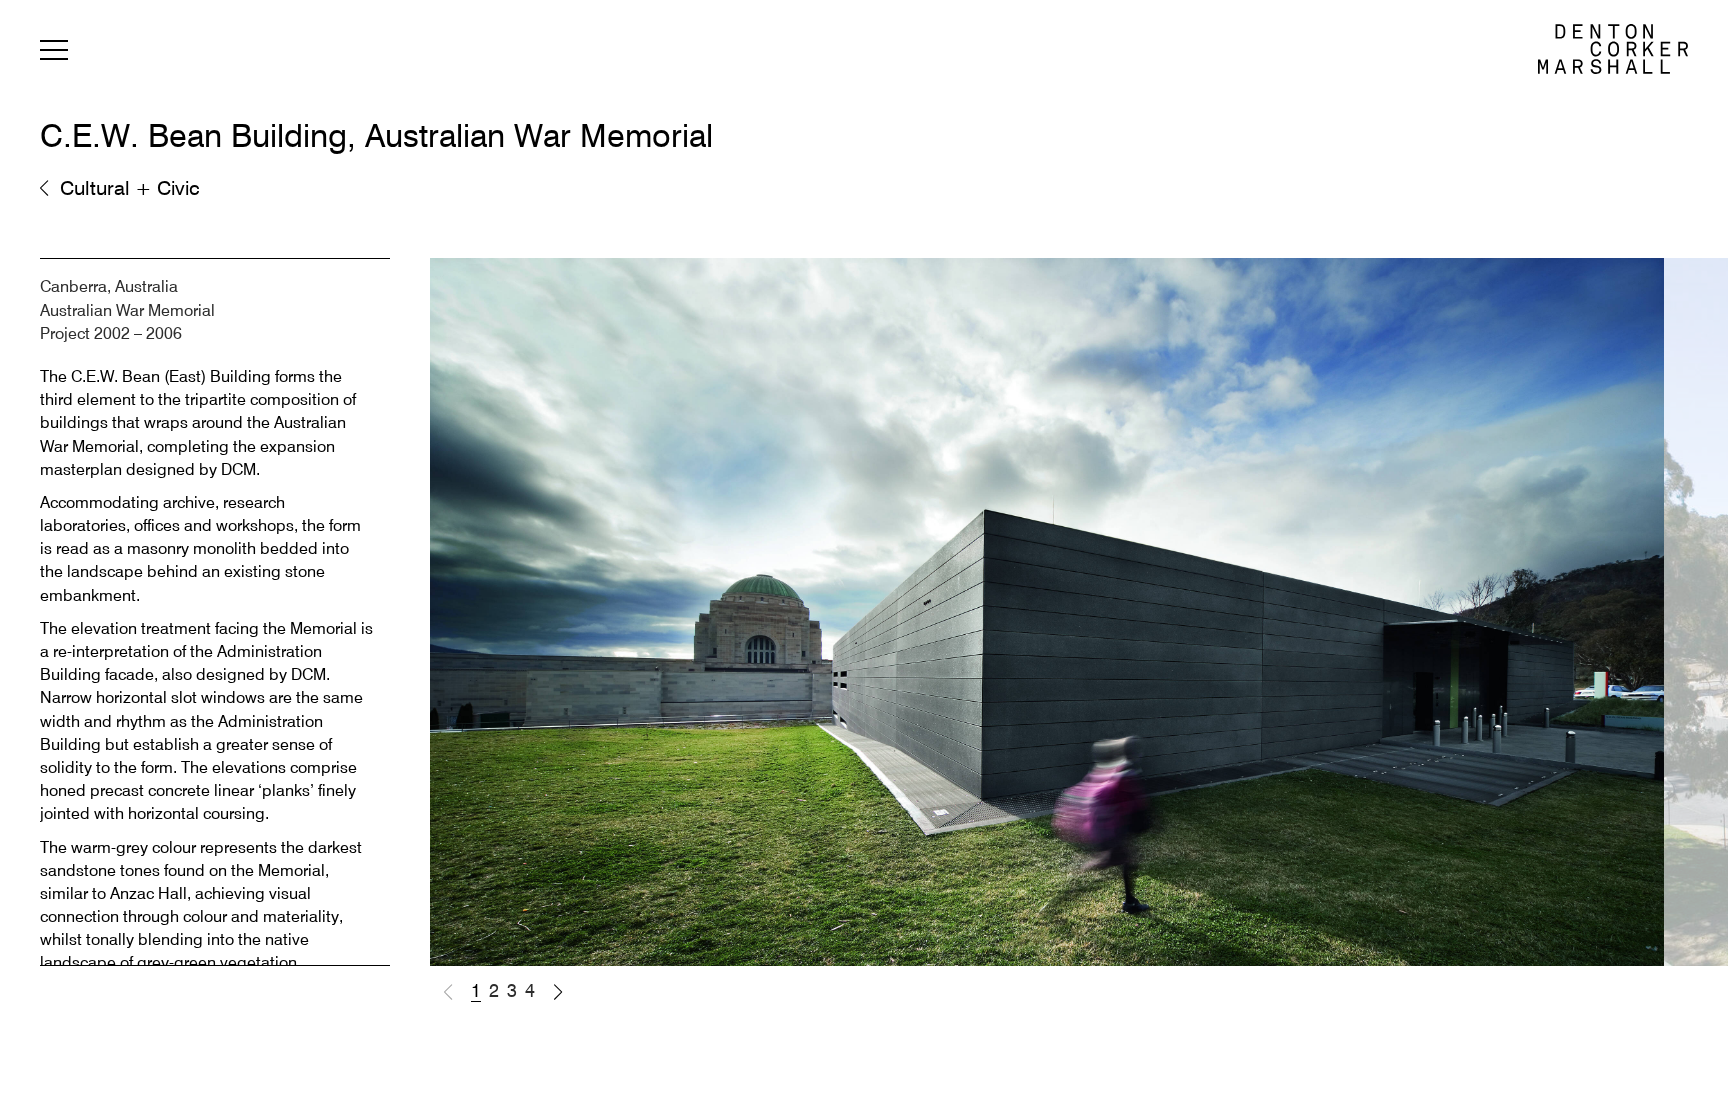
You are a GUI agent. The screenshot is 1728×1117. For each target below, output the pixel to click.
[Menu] (54, 54)
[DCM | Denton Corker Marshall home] (1613, 49)
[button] (558, 992)
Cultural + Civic (130, 190)
